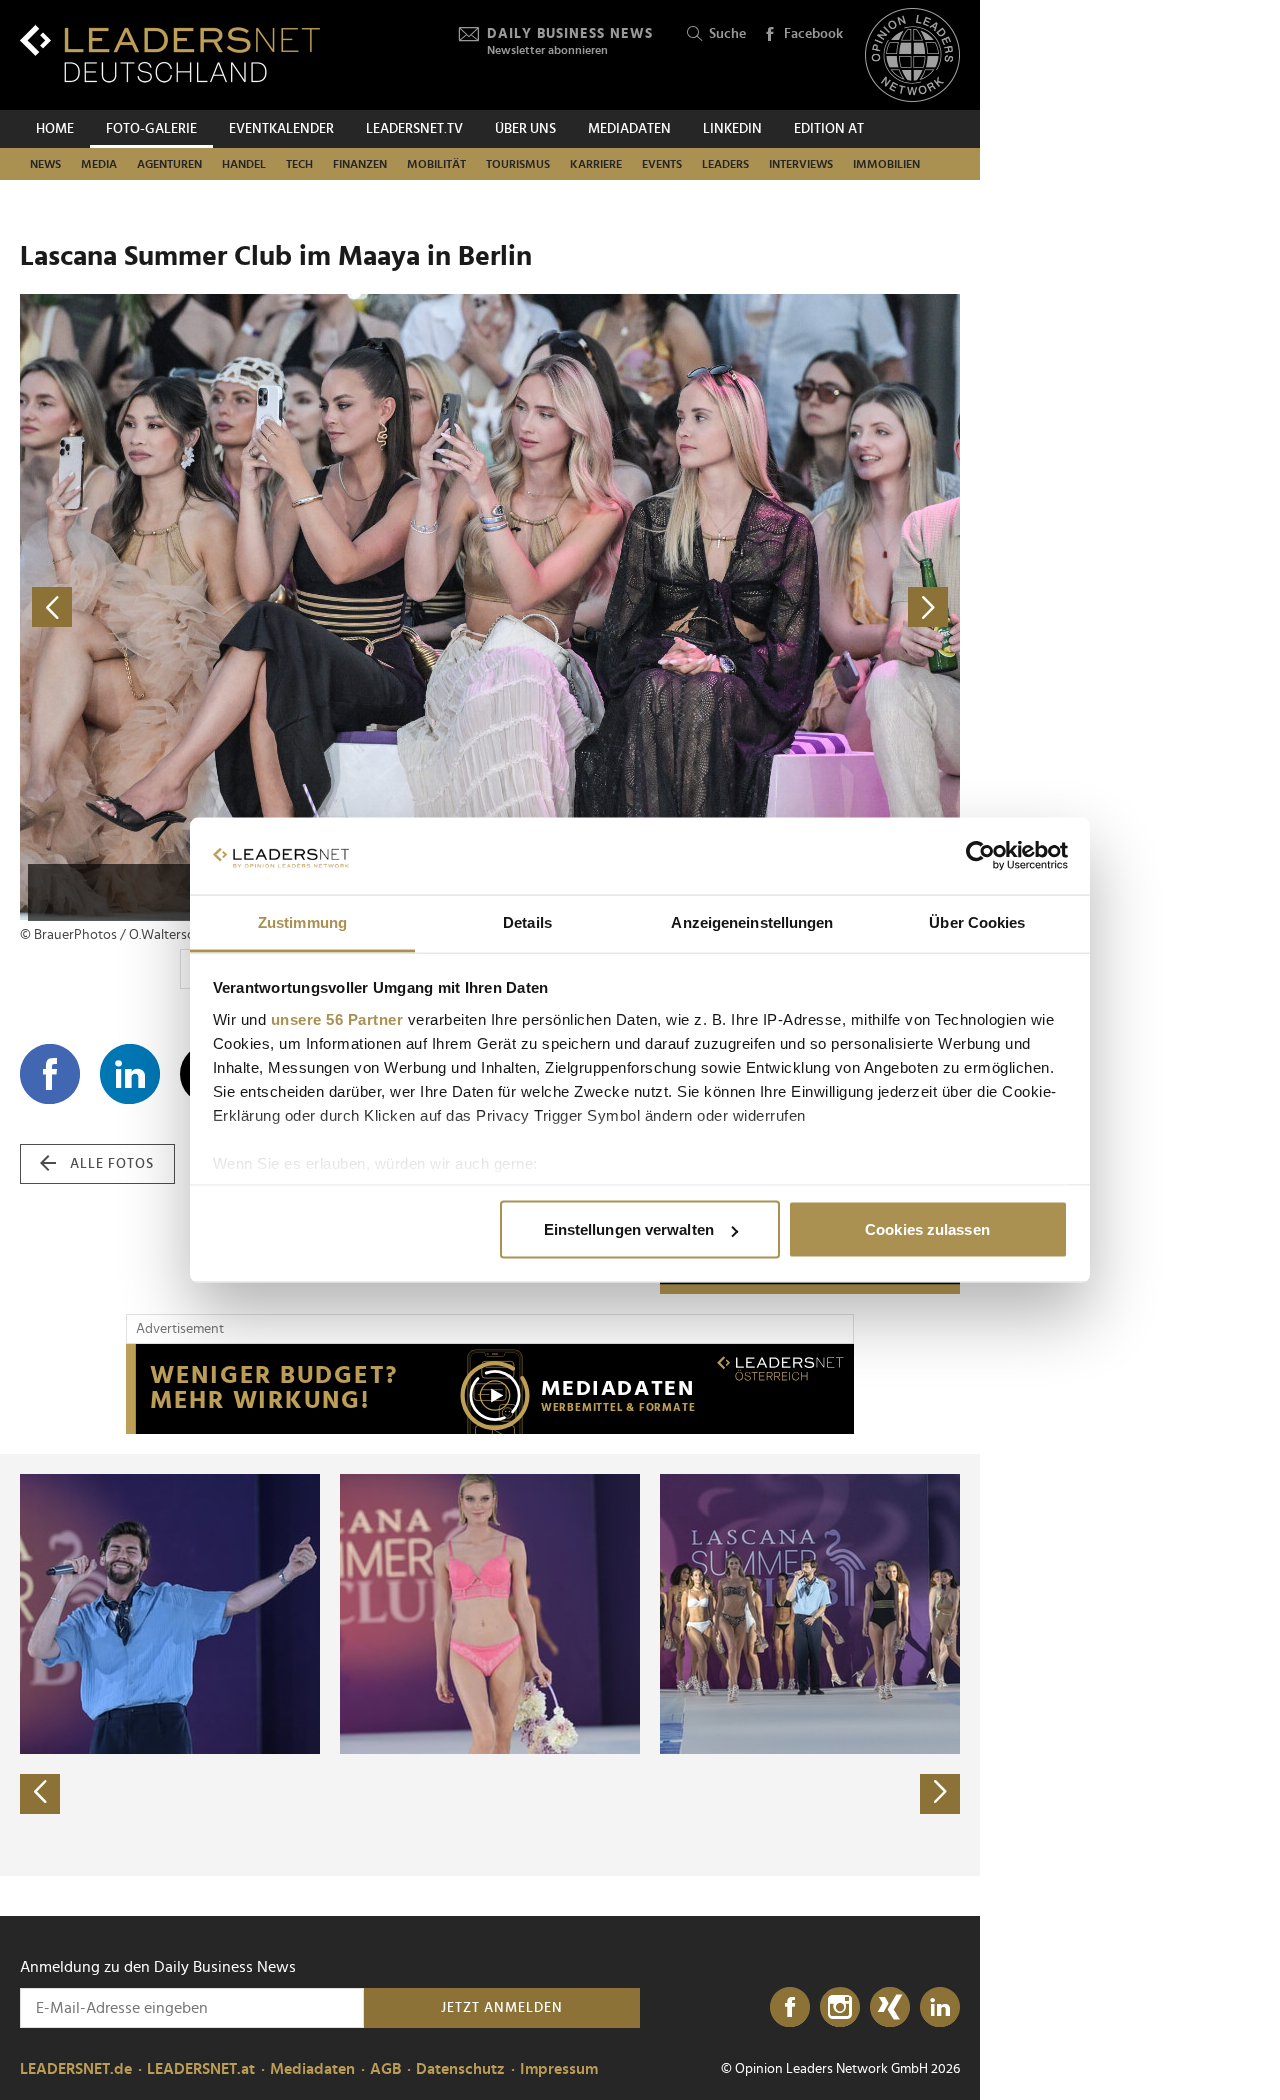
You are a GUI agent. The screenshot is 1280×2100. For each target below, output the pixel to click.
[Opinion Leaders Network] (912, 55)
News (45, 164)
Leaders (725, 164)
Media (99, 164)
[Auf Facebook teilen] (50, 1074)
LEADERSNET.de (76, 2069)
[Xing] (890, 2008)
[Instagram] (840, 2008)
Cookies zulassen (927, 1229)
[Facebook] (790, 2008)
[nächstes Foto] (725, 607)
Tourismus (518, 164)
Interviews (801, 164)
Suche (727, 34)
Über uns (525, 129)
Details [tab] (527, 921)
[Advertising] (490, 1389)
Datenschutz (460, 2069)
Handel (244, 164)
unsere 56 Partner (337, 1018)
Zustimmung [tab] (302, 921)
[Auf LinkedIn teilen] (130, 1074)
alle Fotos (112, 1164)
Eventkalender (281, 129)
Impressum (559, 2069)
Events (662, 164)
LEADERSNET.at (201, 2069)
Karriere (596, 164)
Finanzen (360, 164)
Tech (299, 164)
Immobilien (886, 164)
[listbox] (490, 1665)
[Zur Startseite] (170, 53)
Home (55, 129)
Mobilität (436, 164)
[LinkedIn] (940, 2008)
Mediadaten (629, 129)
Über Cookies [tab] (977, 921)
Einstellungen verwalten (629, 1229)
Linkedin (732, 129)
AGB (385, 2069)
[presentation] (40, 1794)
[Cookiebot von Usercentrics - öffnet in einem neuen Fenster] (980, 856)
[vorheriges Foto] (255, 607)
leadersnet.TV (414, 129)
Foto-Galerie (151, 129)
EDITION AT (829, 129)
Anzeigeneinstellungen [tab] (752, 921)
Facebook (813, 34)
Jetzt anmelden (502, 2008)
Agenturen (169, 164)
